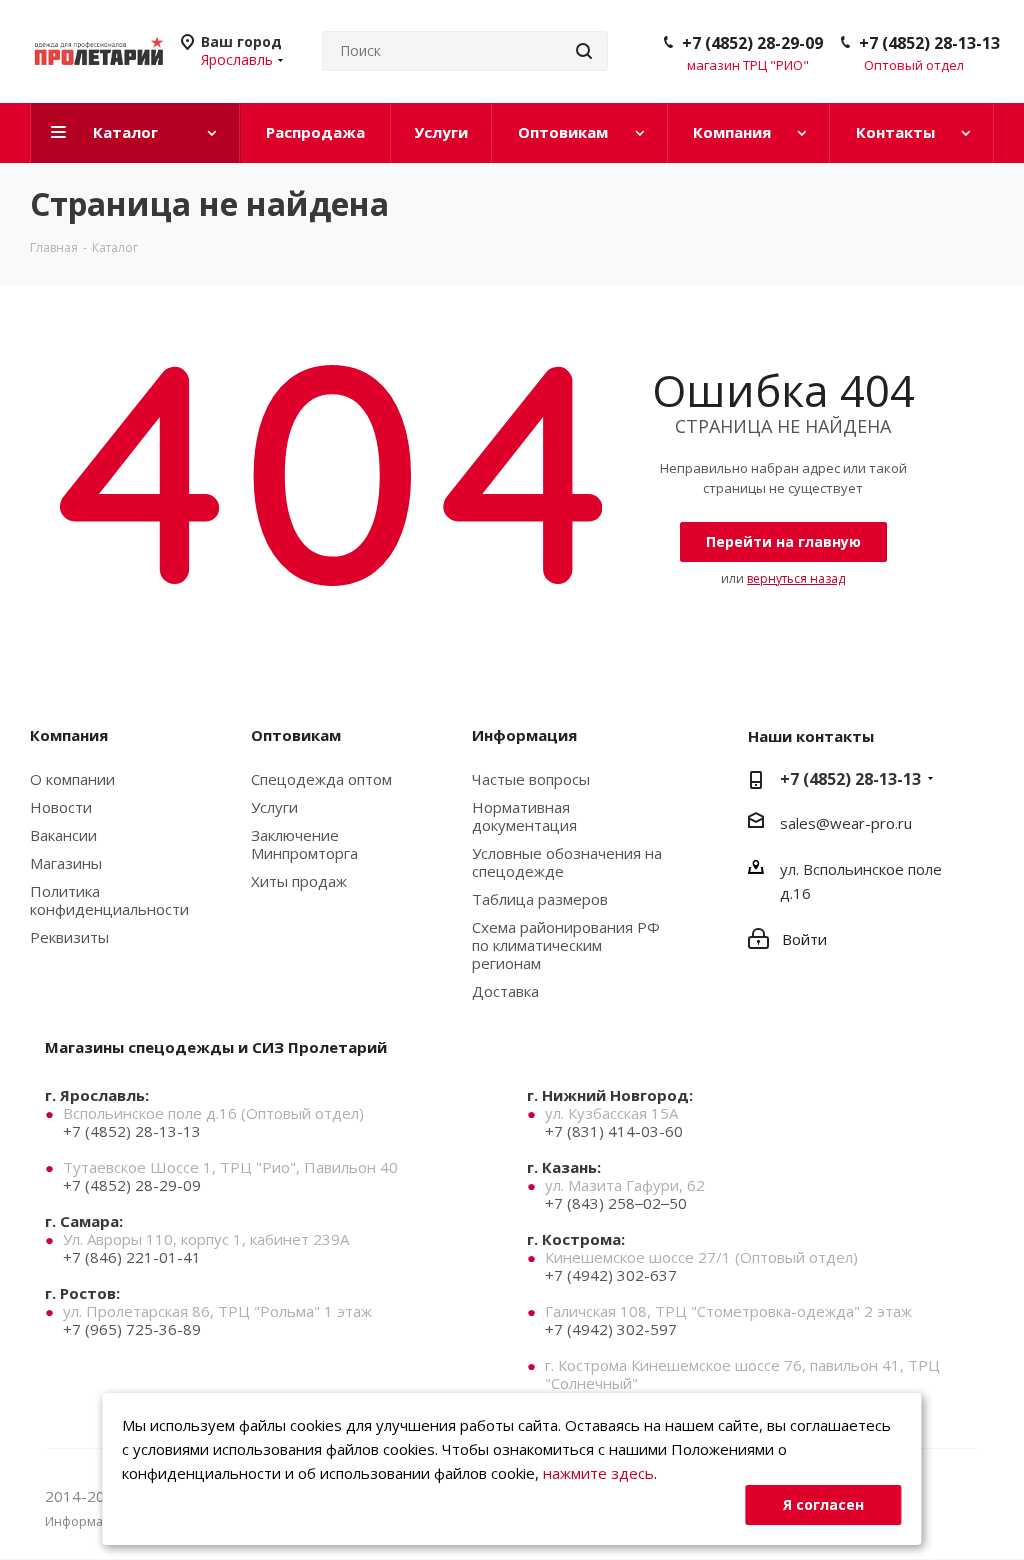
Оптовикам (296, 735)
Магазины (66, 863)
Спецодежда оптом (321, 779)
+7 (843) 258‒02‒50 (616, 1203)
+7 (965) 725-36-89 (132, 1329)
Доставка (505, 991)
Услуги (274, 807)
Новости (61, 807)
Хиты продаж (299, 881)
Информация (524, 735)
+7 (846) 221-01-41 (132, 1257)
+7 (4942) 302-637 (611, 1275)
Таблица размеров (540, 899)
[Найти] (584, 51)
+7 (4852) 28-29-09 (752, 43)
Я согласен (823, 1504)
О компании (72, 779)
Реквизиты (69, 937)
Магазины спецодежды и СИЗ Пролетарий (216, 1047)
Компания (69, 735)
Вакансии (63, 835)
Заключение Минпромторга (304, 844)
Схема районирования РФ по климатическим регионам (566, 945)
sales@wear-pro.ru (846, 823)
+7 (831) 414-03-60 (614, 1131)
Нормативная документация (524, 816)
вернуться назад (796, 578)
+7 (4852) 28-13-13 (929, 43)
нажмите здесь (598, 1473)
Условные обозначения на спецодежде (567, 862)
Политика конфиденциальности (109, 900)
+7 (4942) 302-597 (611, 1329)
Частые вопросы (531, 779)
